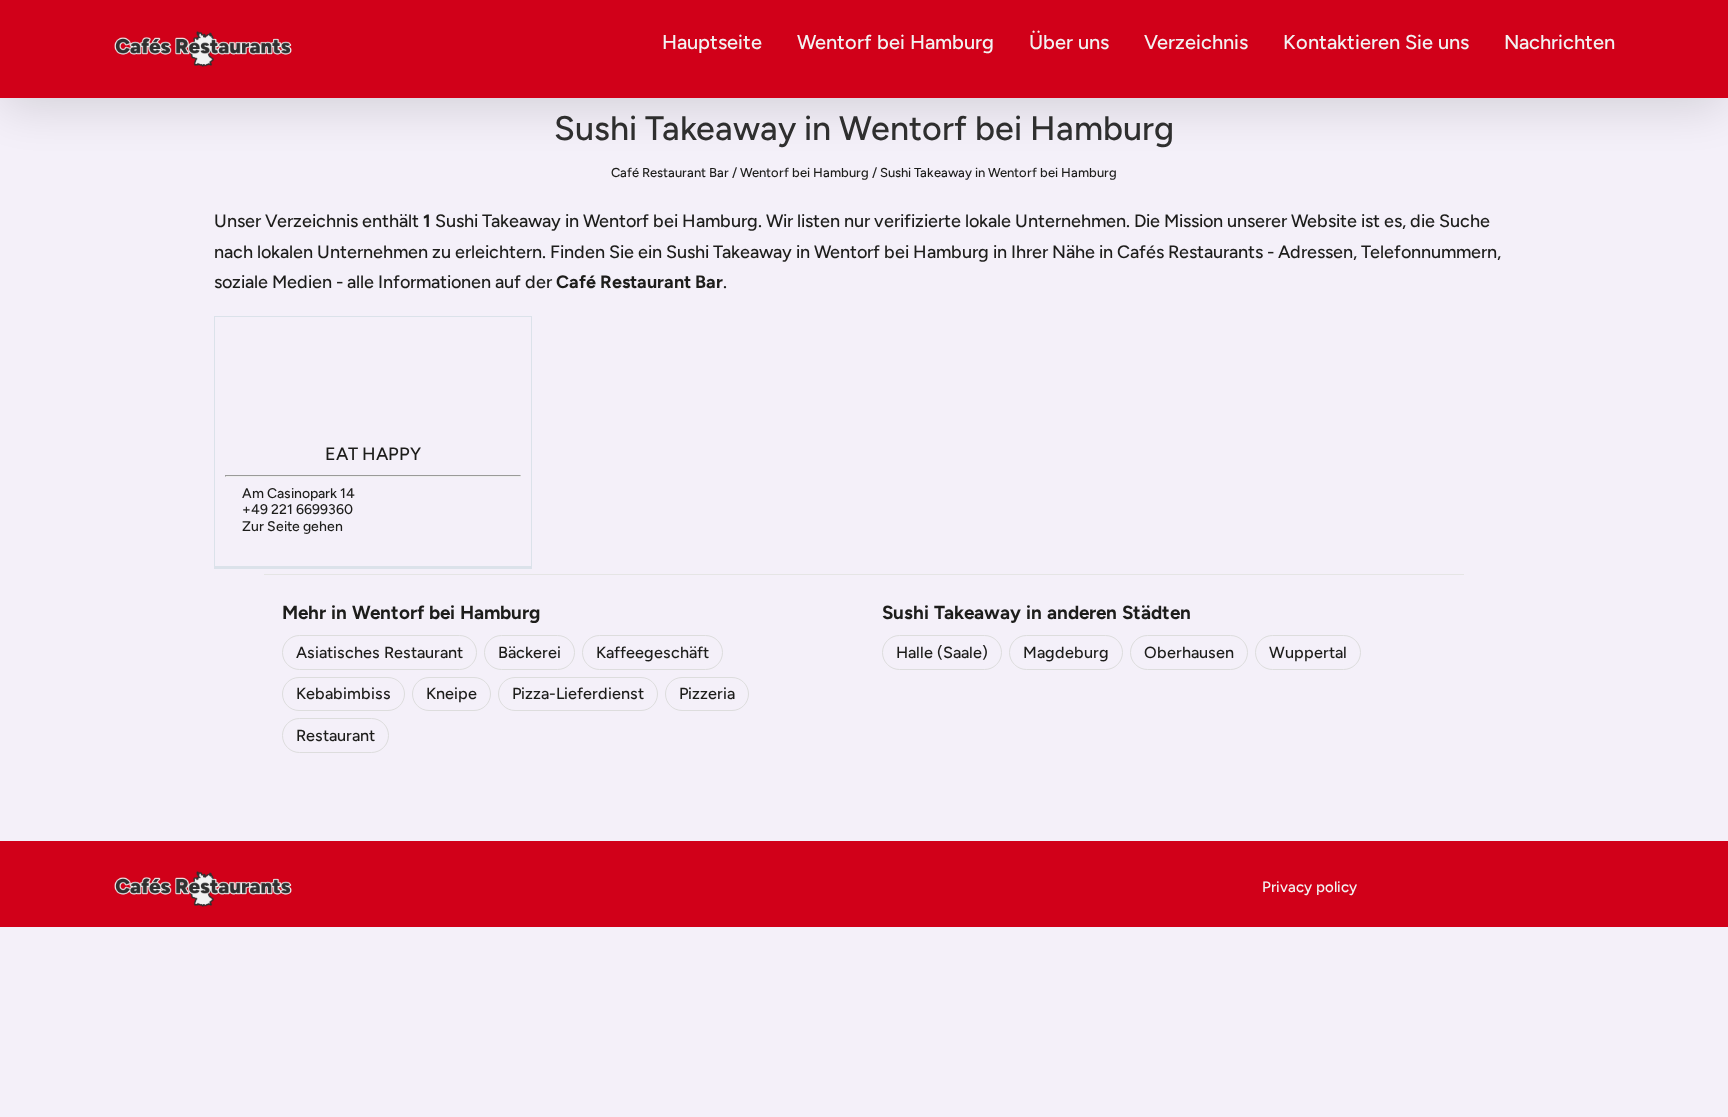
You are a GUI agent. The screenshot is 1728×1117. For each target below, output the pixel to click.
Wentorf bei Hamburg (895, 42)
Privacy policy (1309, 887)
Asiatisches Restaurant (379, 652)
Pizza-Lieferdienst (578, 693)
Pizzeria (707, 693)
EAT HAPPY (373, 454)
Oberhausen (1189, 652)
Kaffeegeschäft (652, 652)
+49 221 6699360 (297, 509)
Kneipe (451, 693)
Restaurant (335, 735)
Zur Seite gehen (292, 526)
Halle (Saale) (942, 652)
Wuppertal (1308, 652)
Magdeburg (1066, 652)
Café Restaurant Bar (670, 172)
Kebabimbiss (343, 693)
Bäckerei (529, 652)
